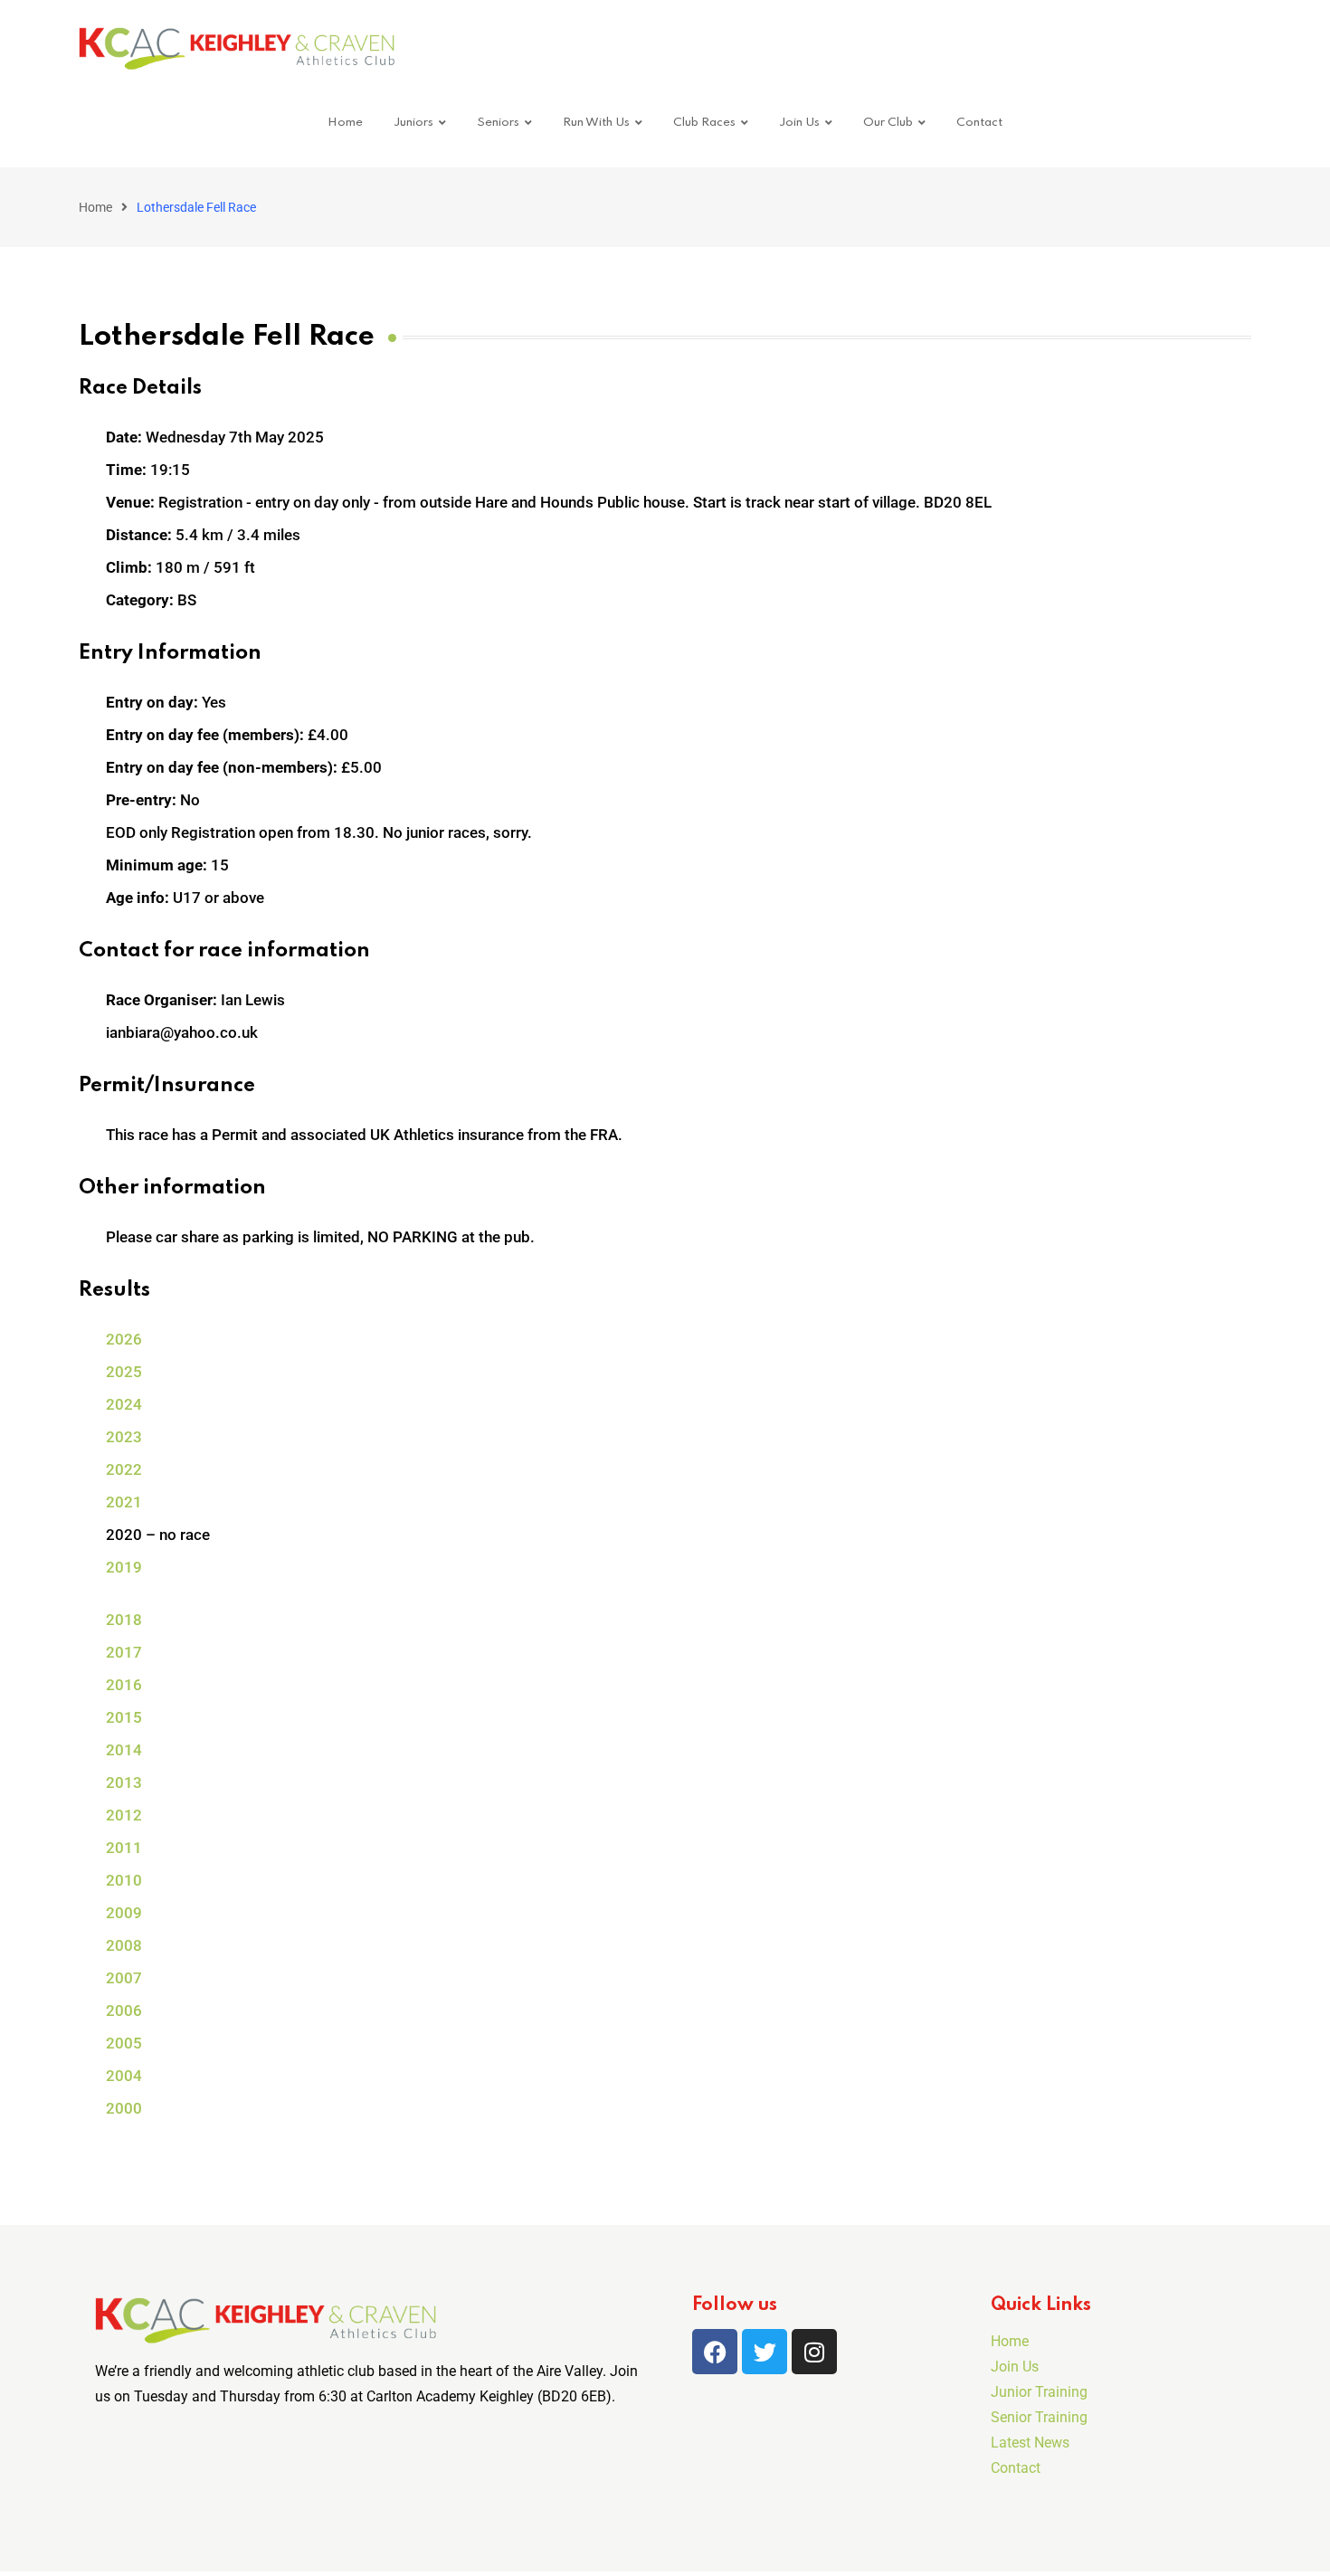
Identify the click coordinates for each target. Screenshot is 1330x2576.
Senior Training (1039, 2417)
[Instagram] (814, 2352)
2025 (124, 1372)
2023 (124, 1437)
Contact (979, 123)
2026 (124, 1339)
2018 (124, 1620)
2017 (124, 1652)
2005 (124, 2043)
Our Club (888, 123)
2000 (124, 2108)
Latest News (1030, 2443)
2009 (124, 1913)
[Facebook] (715, 2352)
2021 (124, 1502)
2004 (124, 2076)
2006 (124, 2010)
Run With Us (596, 123)
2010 (124, 1880)
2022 (124, 1469)
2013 (124, 1782)
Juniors (413, 123)
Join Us (799, 123)
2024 (124, 1404)
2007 (124, 1978)
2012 (124, 1815)
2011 (124, 1848)
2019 (124, 1567)
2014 (124, 1750)
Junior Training (1039, 2392)
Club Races (704, 123)
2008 (124, 1945)
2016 (124, 1685)
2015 (124, 1717)
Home (345, 123)
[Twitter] (765, 2352)
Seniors (498, 123)
